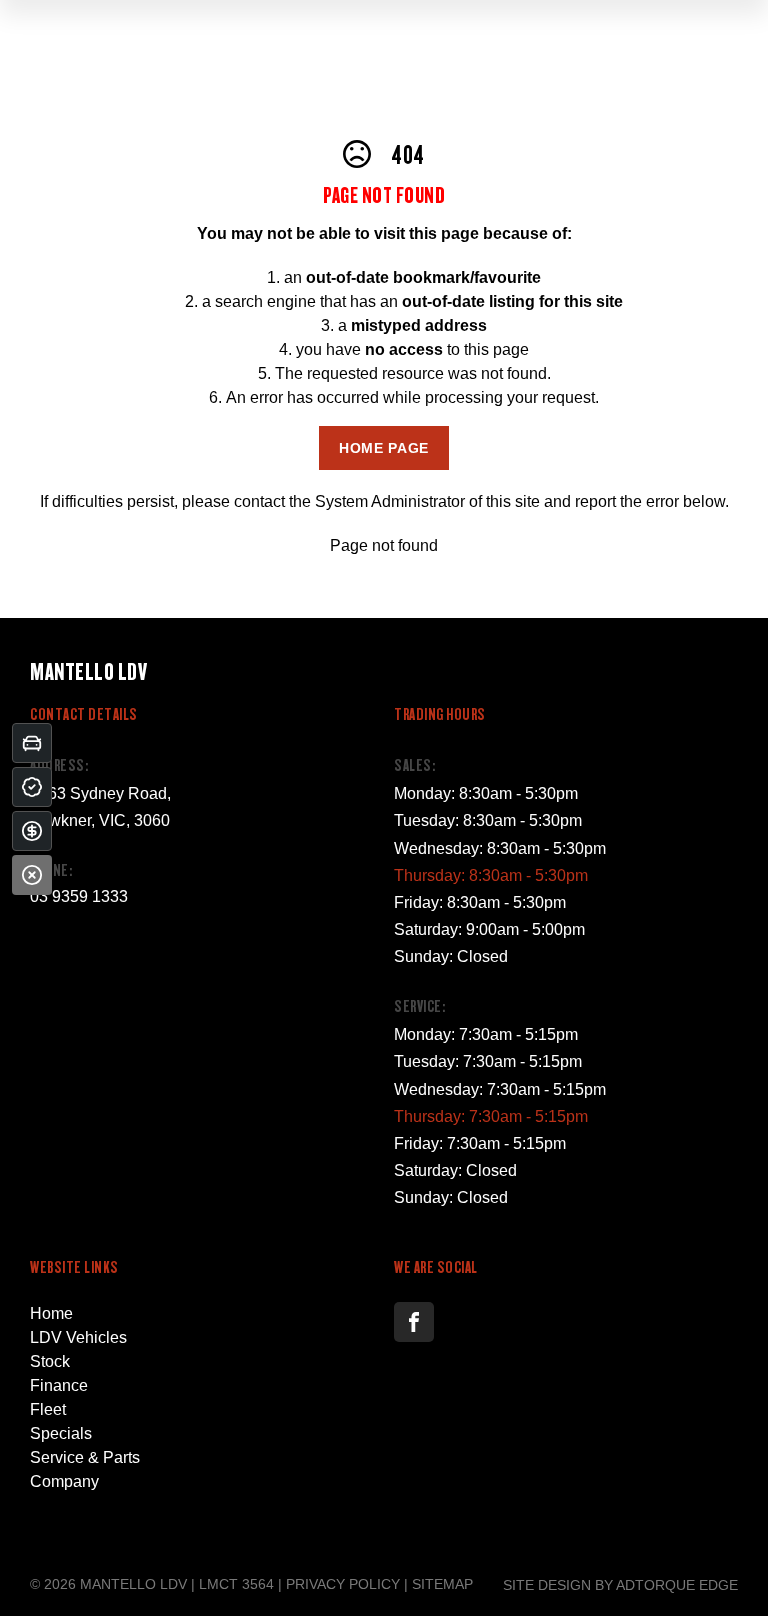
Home (51, 1313)
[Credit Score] (32, 787)
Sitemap (442, 1584)
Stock (50, 1361)
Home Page (384, 448)
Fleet (48, 1409)
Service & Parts (85, 1457)
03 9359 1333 (79, 896)
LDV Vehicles (78, 1337)
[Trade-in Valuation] (32, 743)
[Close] (32, 875)
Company (64, 1481)
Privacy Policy (343, 1584)
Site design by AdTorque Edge (620, 1585)
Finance (59, 1385)
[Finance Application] (32, 831)
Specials (61, 1433)
